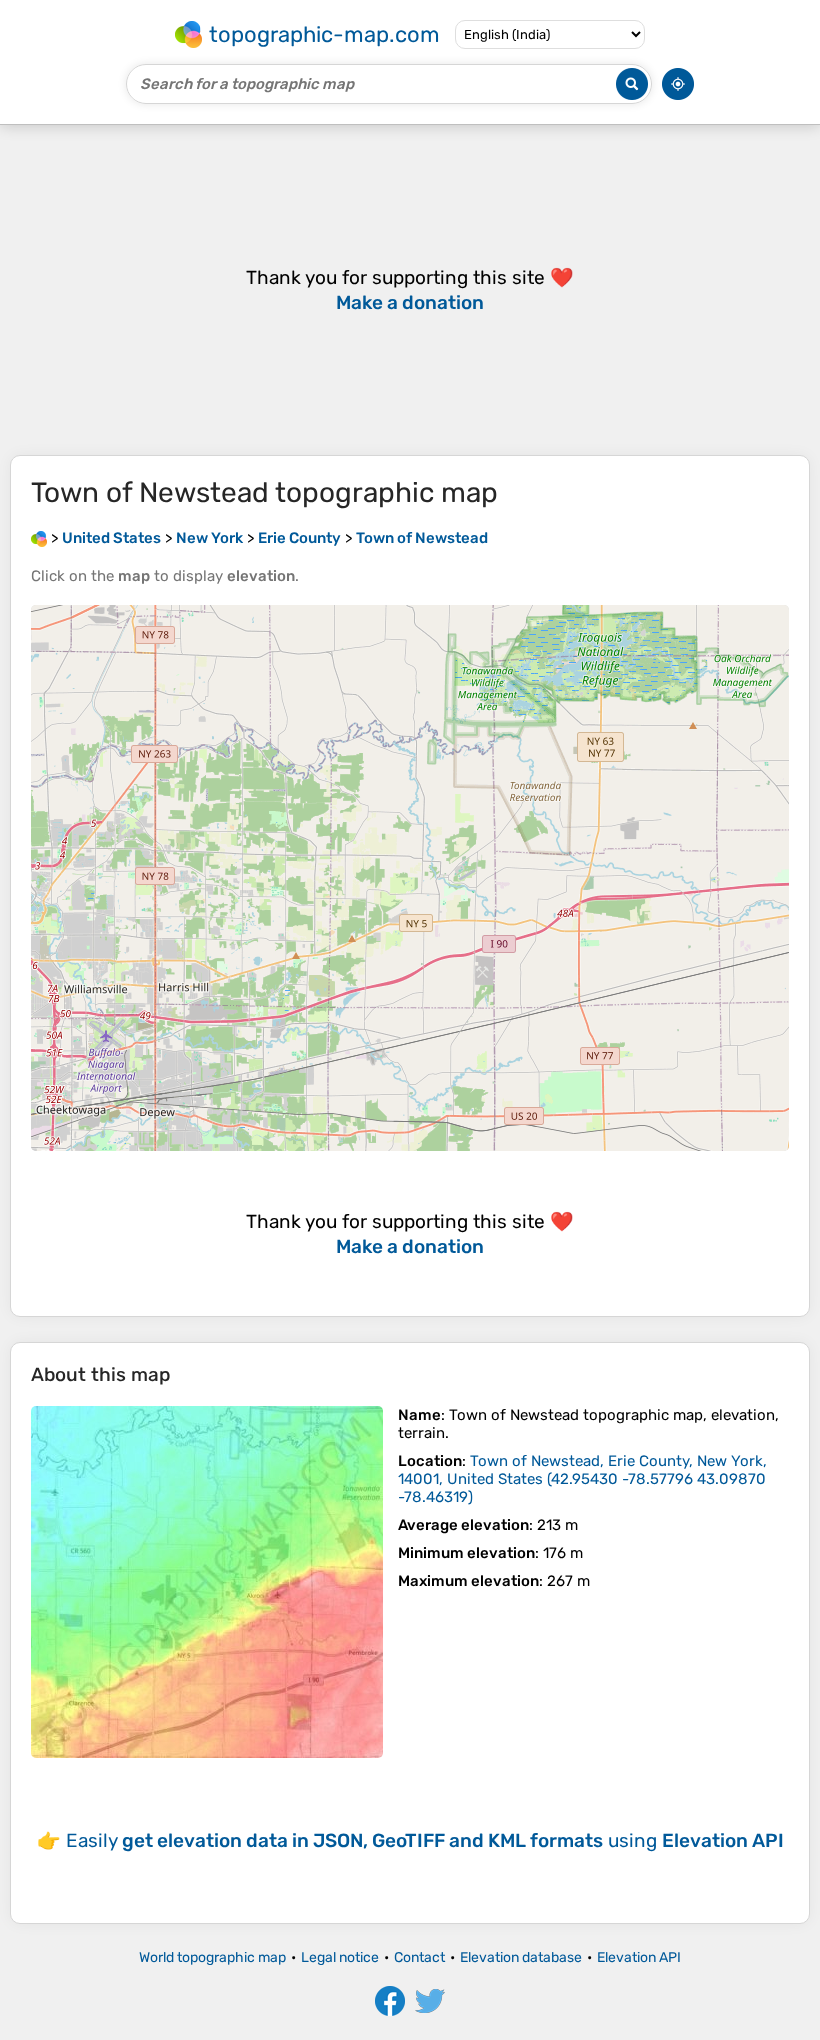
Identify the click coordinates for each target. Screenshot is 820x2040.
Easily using (425, 1840)
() (582, 1479)
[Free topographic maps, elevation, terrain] (39, 538)
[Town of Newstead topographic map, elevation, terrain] (207, 1582)
